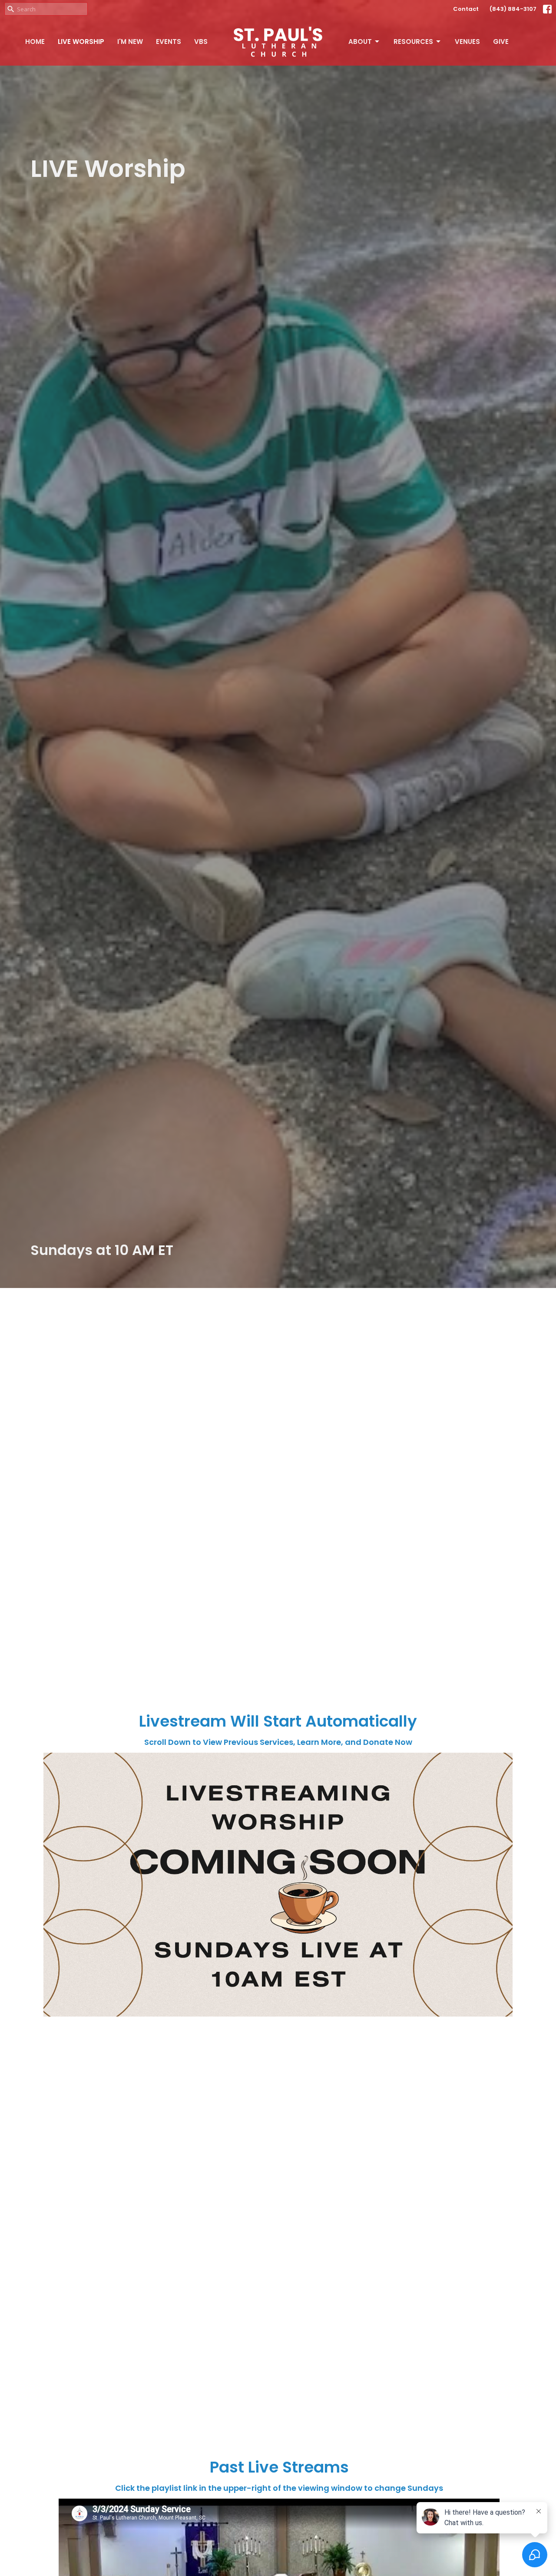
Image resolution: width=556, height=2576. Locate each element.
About (360, 42)
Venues (467, 42)
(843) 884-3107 (513, 9)
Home (35, 42)
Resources (413, 42)
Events (169, 42)
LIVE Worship (81, 42)
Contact (466, 9)
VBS (201, 42)
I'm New (130, 42)
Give (501, 42)
